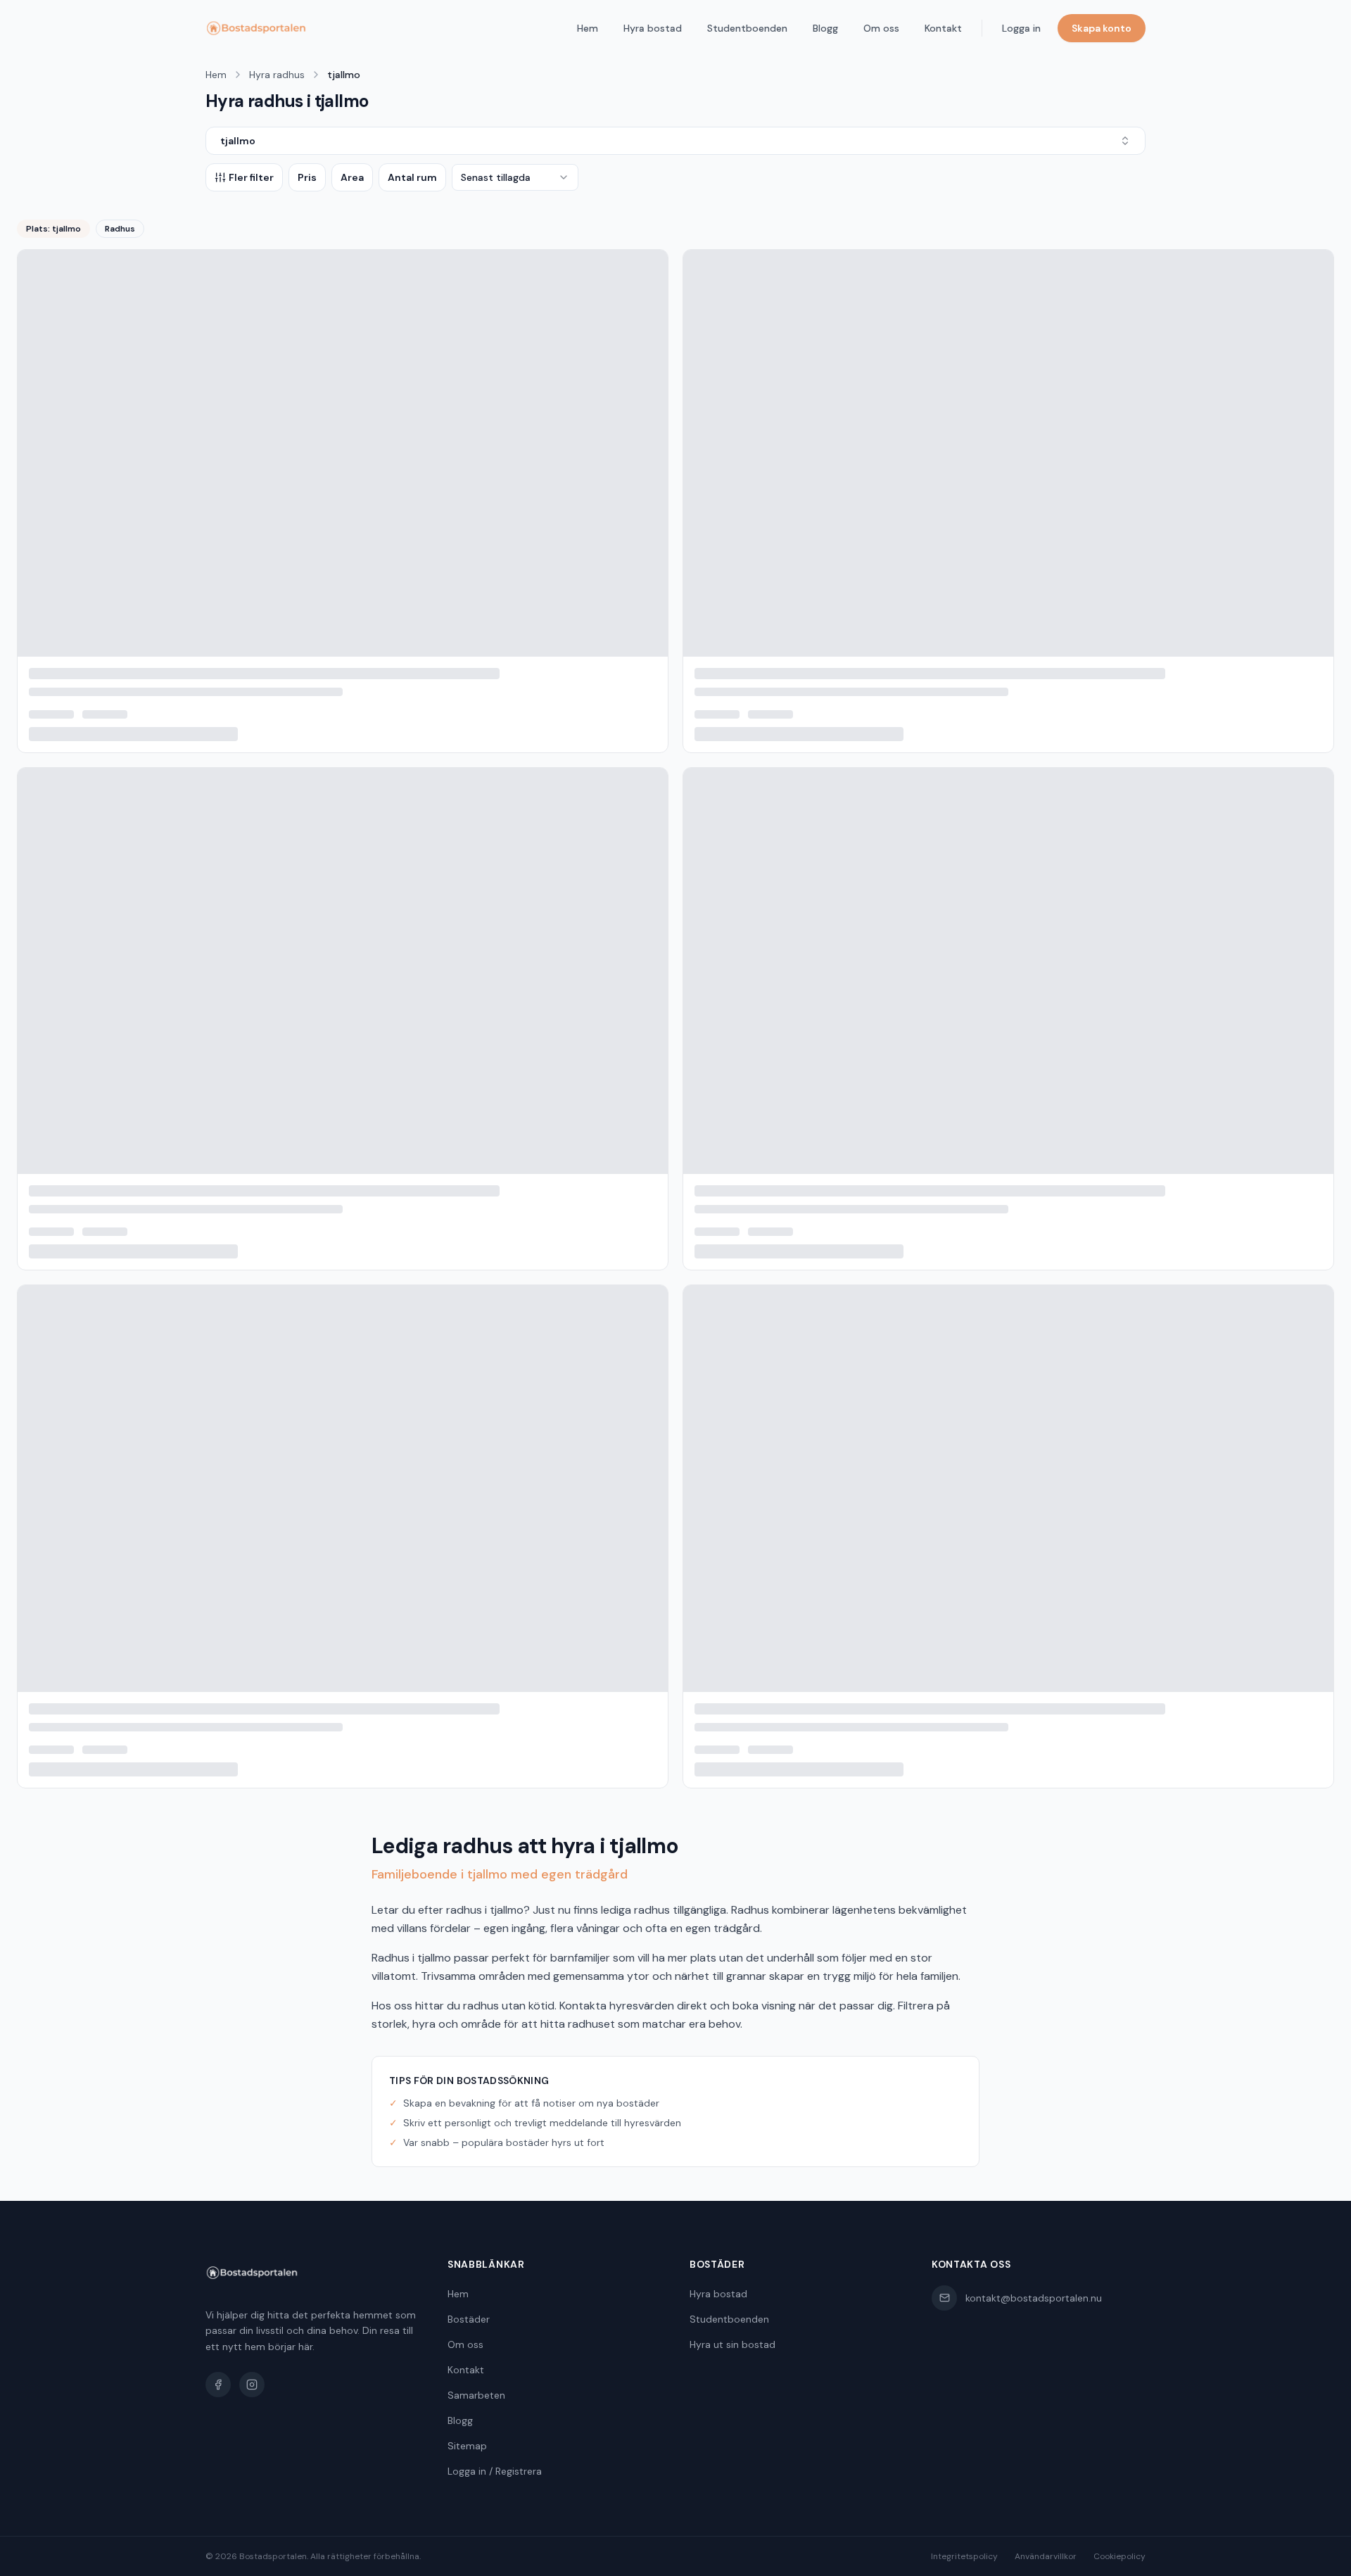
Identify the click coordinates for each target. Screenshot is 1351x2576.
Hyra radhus (277, 75)
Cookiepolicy (1120, 2556)
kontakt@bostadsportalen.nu (1034, 2298)
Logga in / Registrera (495, 2471)
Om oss (881, 28)
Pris (307, 177)
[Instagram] (252, 2385)
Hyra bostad (653, 28)
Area (352, 177)
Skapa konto (1102, 28)
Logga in (1021, 28)
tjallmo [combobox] (238, 141)
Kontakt (943, 28)
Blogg (825, 28)
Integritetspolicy (964, 2556)
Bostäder (469, 2319)
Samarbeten (476, 2395)
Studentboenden (747, 28)
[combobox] (515, 177)
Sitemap (467, 2446)
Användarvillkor (1046, 2556)
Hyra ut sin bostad (732, 2344)
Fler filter (251, 177)
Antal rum (412, 177)
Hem (588, 28)
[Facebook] (218, 2385)
